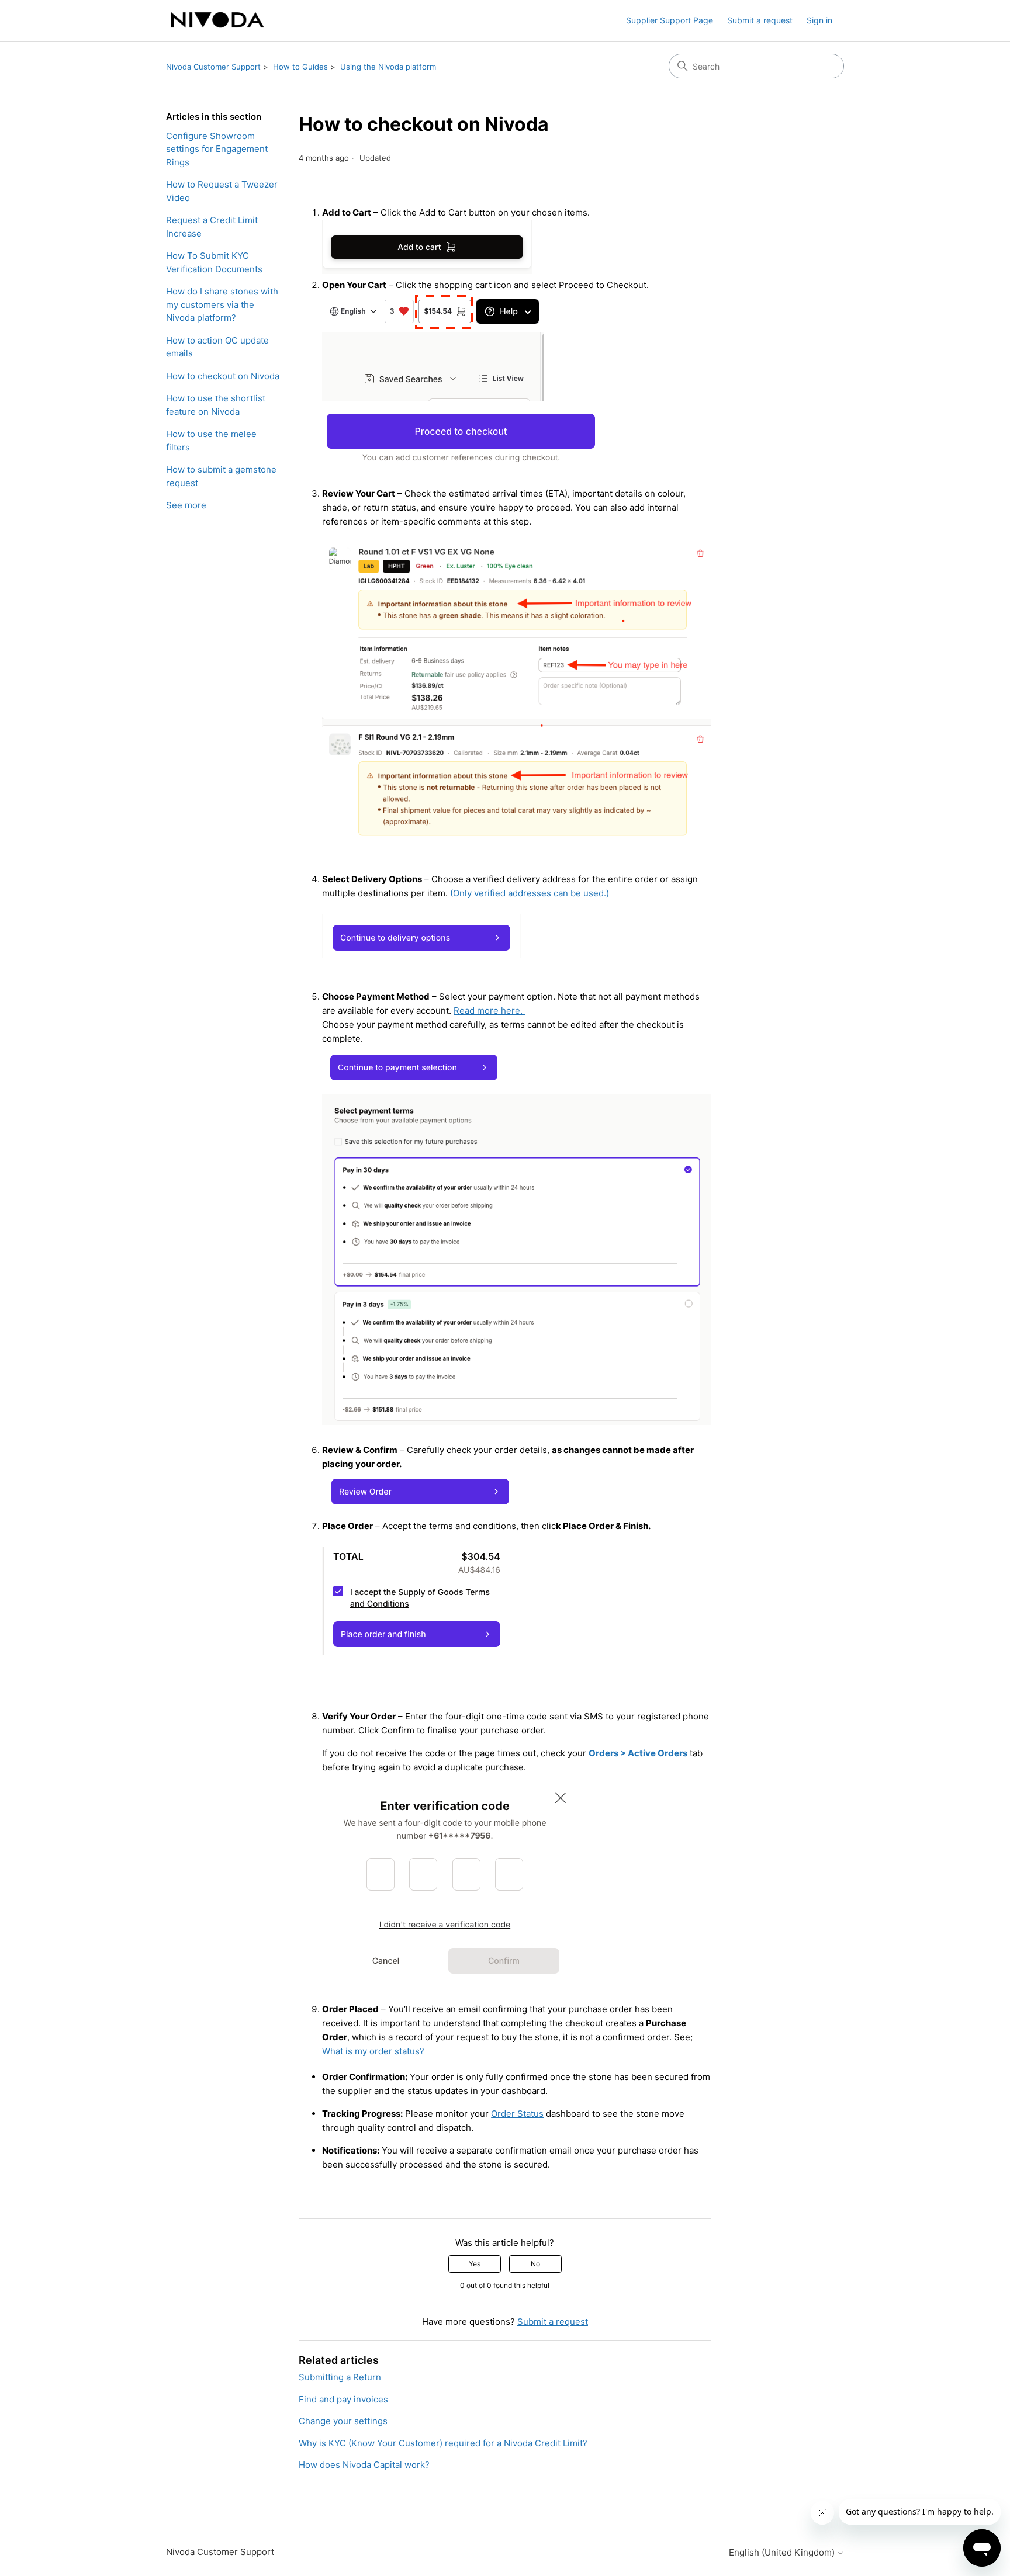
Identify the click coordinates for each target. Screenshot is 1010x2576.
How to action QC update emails (217, 347)
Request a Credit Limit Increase (212, 227)
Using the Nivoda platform (388, 67)
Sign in (819, 20)
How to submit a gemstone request (221, 476)
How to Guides (300, 67)
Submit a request (760, 20)
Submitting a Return (340, 2377)
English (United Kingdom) (783, 2552)
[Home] (217, 21)
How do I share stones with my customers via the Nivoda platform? (222, 304)
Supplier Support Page (670, 20)
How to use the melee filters (211, 441)
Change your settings (343, 2421)
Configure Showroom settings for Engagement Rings (217, 149)
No (535, 2264)
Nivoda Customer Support (213, 67)
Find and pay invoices (343, 2399)
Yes (475, 2264)
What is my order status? (373, 2051)
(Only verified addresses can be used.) (530, 893)
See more (186, 505)
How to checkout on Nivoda (223, 376)
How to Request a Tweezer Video (222, 191)
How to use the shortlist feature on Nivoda (216, 405)
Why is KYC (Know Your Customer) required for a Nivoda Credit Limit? (443, 2443)
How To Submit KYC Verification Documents (214, 262)
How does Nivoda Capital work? (364, 2465)
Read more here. (489, 1010)
